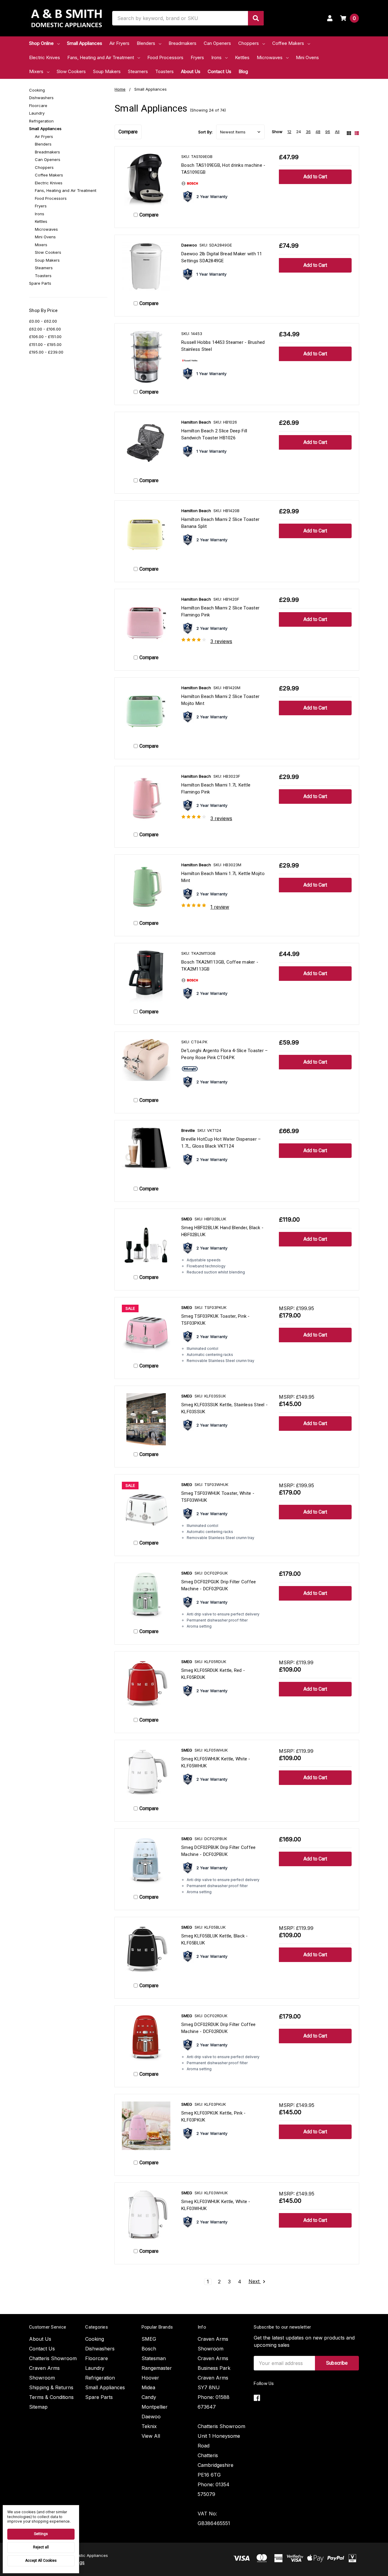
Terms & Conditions (51, 2397)
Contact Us (219, 71)
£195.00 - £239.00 (46, 352)
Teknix (149, 2426)
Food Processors (165, 57)
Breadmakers (182, 43)
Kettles (242, 57)
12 (289, 132)
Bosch (149, 2349)
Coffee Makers (288, 43)
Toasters (164, 71)
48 (318, 132)
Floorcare (38, 106)
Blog (243, 71)
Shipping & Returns (51, 2387)
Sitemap (38, 2407)
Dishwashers (41, 98)
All (337, 132)
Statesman (154, 2358)
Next (255, 2282)
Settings (41, 2534)
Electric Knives (45, 57)
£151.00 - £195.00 (45, 344)
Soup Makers (107, 71)
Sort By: (205, 132)
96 (328, 132)
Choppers (249, 43)
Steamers (138, 71)
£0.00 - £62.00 (43, 321)
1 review (220, 907)
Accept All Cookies (41, 2561)
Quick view (146, 180)
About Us (191, 71)
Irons (216, 57)
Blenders (146, 43)
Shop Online (41, 43)
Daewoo (151, 2417)
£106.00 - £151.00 (45, 337)
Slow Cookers (71, 71)
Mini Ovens (307, 57)
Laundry (37, 113)
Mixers (36, 71)
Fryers (197, 57)
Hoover (150, 2378)
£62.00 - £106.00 (45, 329)
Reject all (41, 2547)
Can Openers (217, 43)
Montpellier (155, 2407)
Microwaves (270, 57)
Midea (148, 2387)
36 (308, 132)
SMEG (149, 2339)
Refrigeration (41, 121)
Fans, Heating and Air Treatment (101, 57)
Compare (128, 132)
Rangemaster (157, 2368)
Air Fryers (119, 43)
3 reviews (221, 641)
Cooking (37, 90)
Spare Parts (40, 283)
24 (299, 132)
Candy (149, 2397)
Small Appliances (85, 43)
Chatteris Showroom (53, 2358)
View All (151, 2436)
